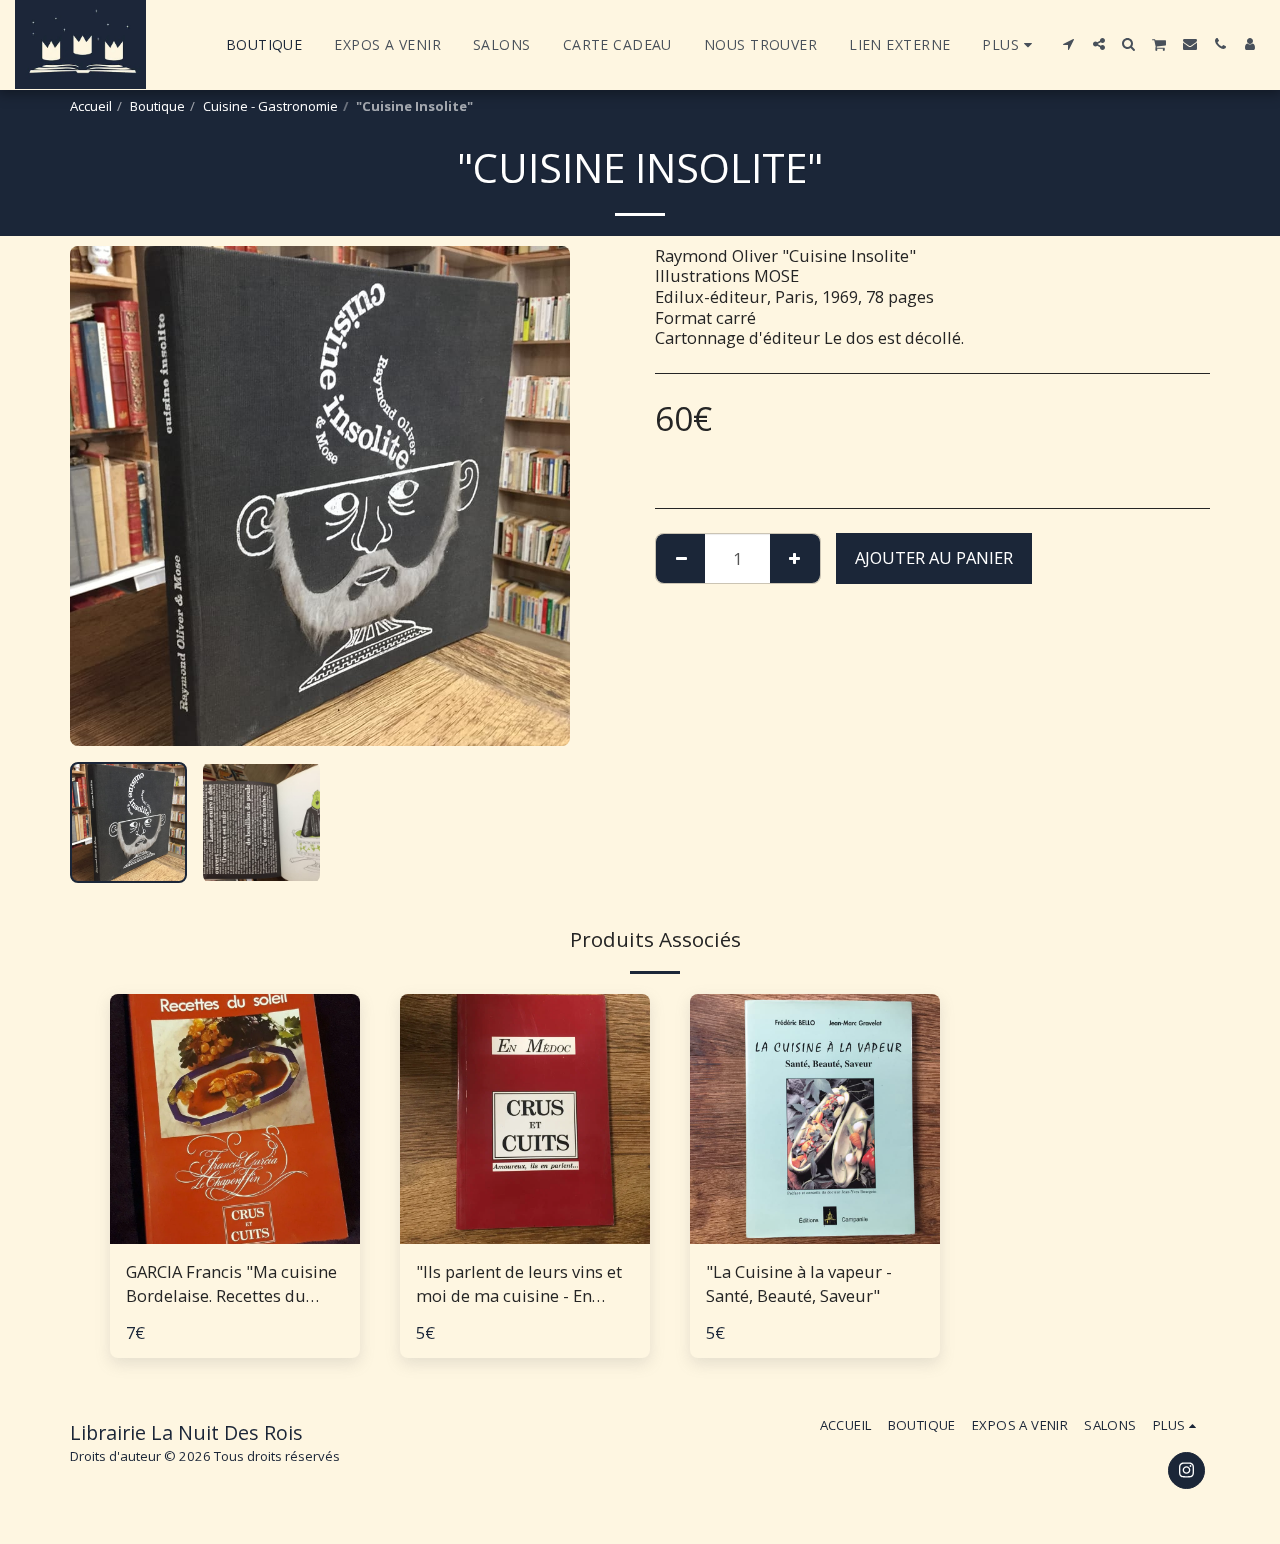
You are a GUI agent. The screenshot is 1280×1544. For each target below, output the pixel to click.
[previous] (102, 496)
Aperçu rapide (235, 1233)
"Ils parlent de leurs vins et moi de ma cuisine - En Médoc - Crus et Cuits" (519, 1285)
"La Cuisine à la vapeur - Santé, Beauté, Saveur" (799, 1284)
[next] (538, 496)
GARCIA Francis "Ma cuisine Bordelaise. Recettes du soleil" (231, 1285)
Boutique (157, 106)
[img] (235, 1119)
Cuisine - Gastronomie (270, 106)
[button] (1069, 44)
